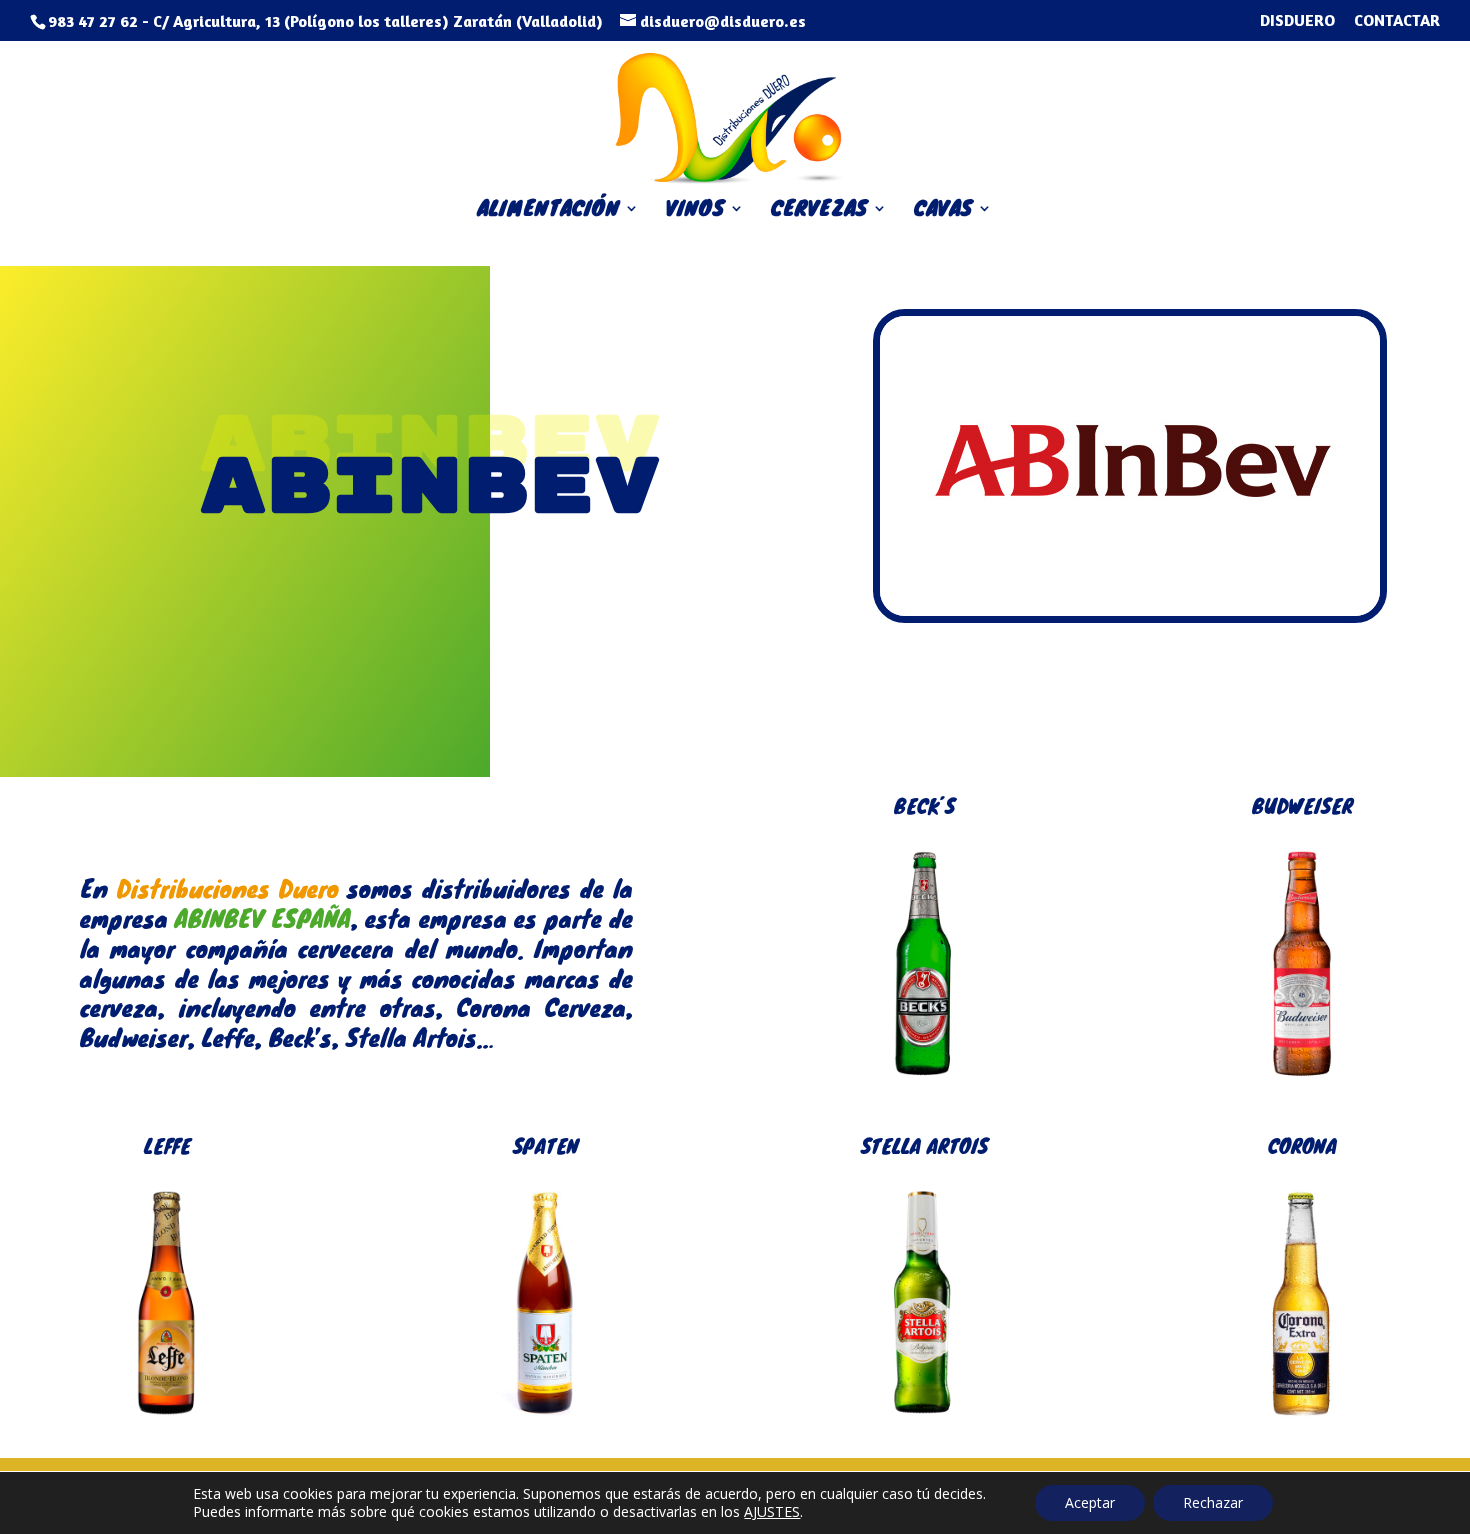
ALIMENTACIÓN (548, 212)
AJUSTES (772, 1512)
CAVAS (943, 212)
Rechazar (1213, 1502)
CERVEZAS (819, 212)
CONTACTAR (1397, 21)
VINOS (695, 212)
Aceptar (1090, 1502)
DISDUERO (1297, 21)
